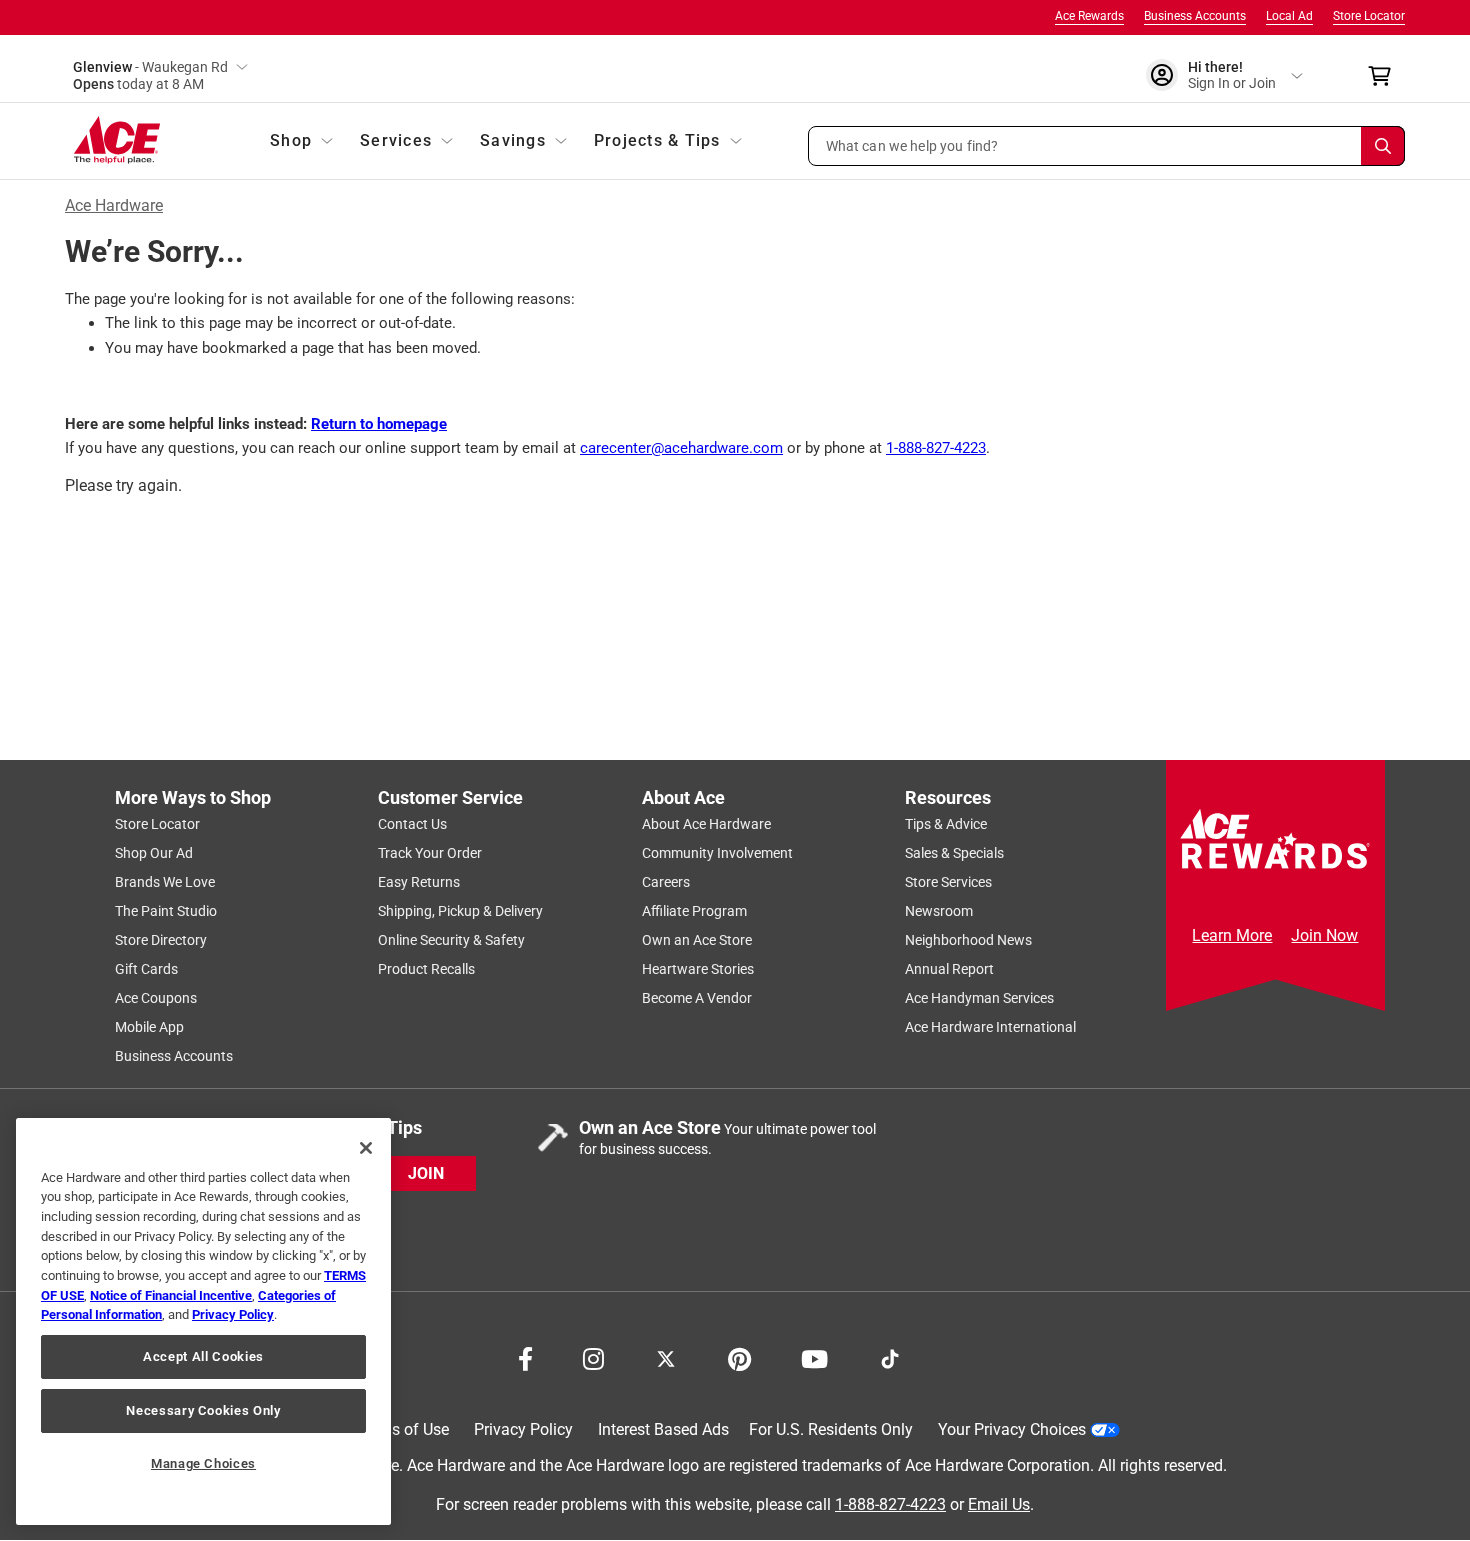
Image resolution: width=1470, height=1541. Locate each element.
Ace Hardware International (990, 1027)
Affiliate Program (694, 911)
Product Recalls (426, 969)
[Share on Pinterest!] (739, 1357)
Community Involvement (717, 853)
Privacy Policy (523, 1429)
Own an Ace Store (697, 940)
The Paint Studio (166, 911)
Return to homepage (379, 424)
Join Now (1324, 935)
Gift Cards (146, 969)
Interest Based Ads (663, 1429)
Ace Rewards (1089, 16)
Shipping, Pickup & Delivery (460, 911)
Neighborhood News (968, 940)
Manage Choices (203, 1463)
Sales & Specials (954, 853)
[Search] (1383, 146)
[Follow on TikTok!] (890, 1357)
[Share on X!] (666, 1357)
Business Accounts (1195, 16)
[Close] (366, 1148)
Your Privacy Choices (1012, 1429)
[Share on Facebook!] (525, 1357)
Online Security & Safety (451, 940)
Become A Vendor (697, 998)
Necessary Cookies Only (203, 1410)
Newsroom (939, 911)
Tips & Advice (946, 824)
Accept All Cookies (203, 1356)
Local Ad (1289, 16)
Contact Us (412, 824)
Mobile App (149, 1027)
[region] (203, 1321)
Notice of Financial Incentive (171, 1295)
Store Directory (161, 940)
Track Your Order (430, 853)
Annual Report (949, 969)
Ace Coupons (156, 998)
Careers (666, 882)
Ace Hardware (114, 205)
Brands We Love (165, 882)
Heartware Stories (698, 969)
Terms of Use (402, 1429)
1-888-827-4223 (936, 448)
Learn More (1232, 935)
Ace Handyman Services (979, 998)
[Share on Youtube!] (814, 1357)
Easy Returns (419, 882)
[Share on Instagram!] (593, 1357)
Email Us (999, 1504)
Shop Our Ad (154, 853)
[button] (1107, 146)
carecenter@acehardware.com (681, 448)
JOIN (426, 1173)
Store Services (948, 882)
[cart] (1385, 76)
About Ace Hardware (706, 824)
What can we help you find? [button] (912, 145)
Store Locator (1369, 16)
